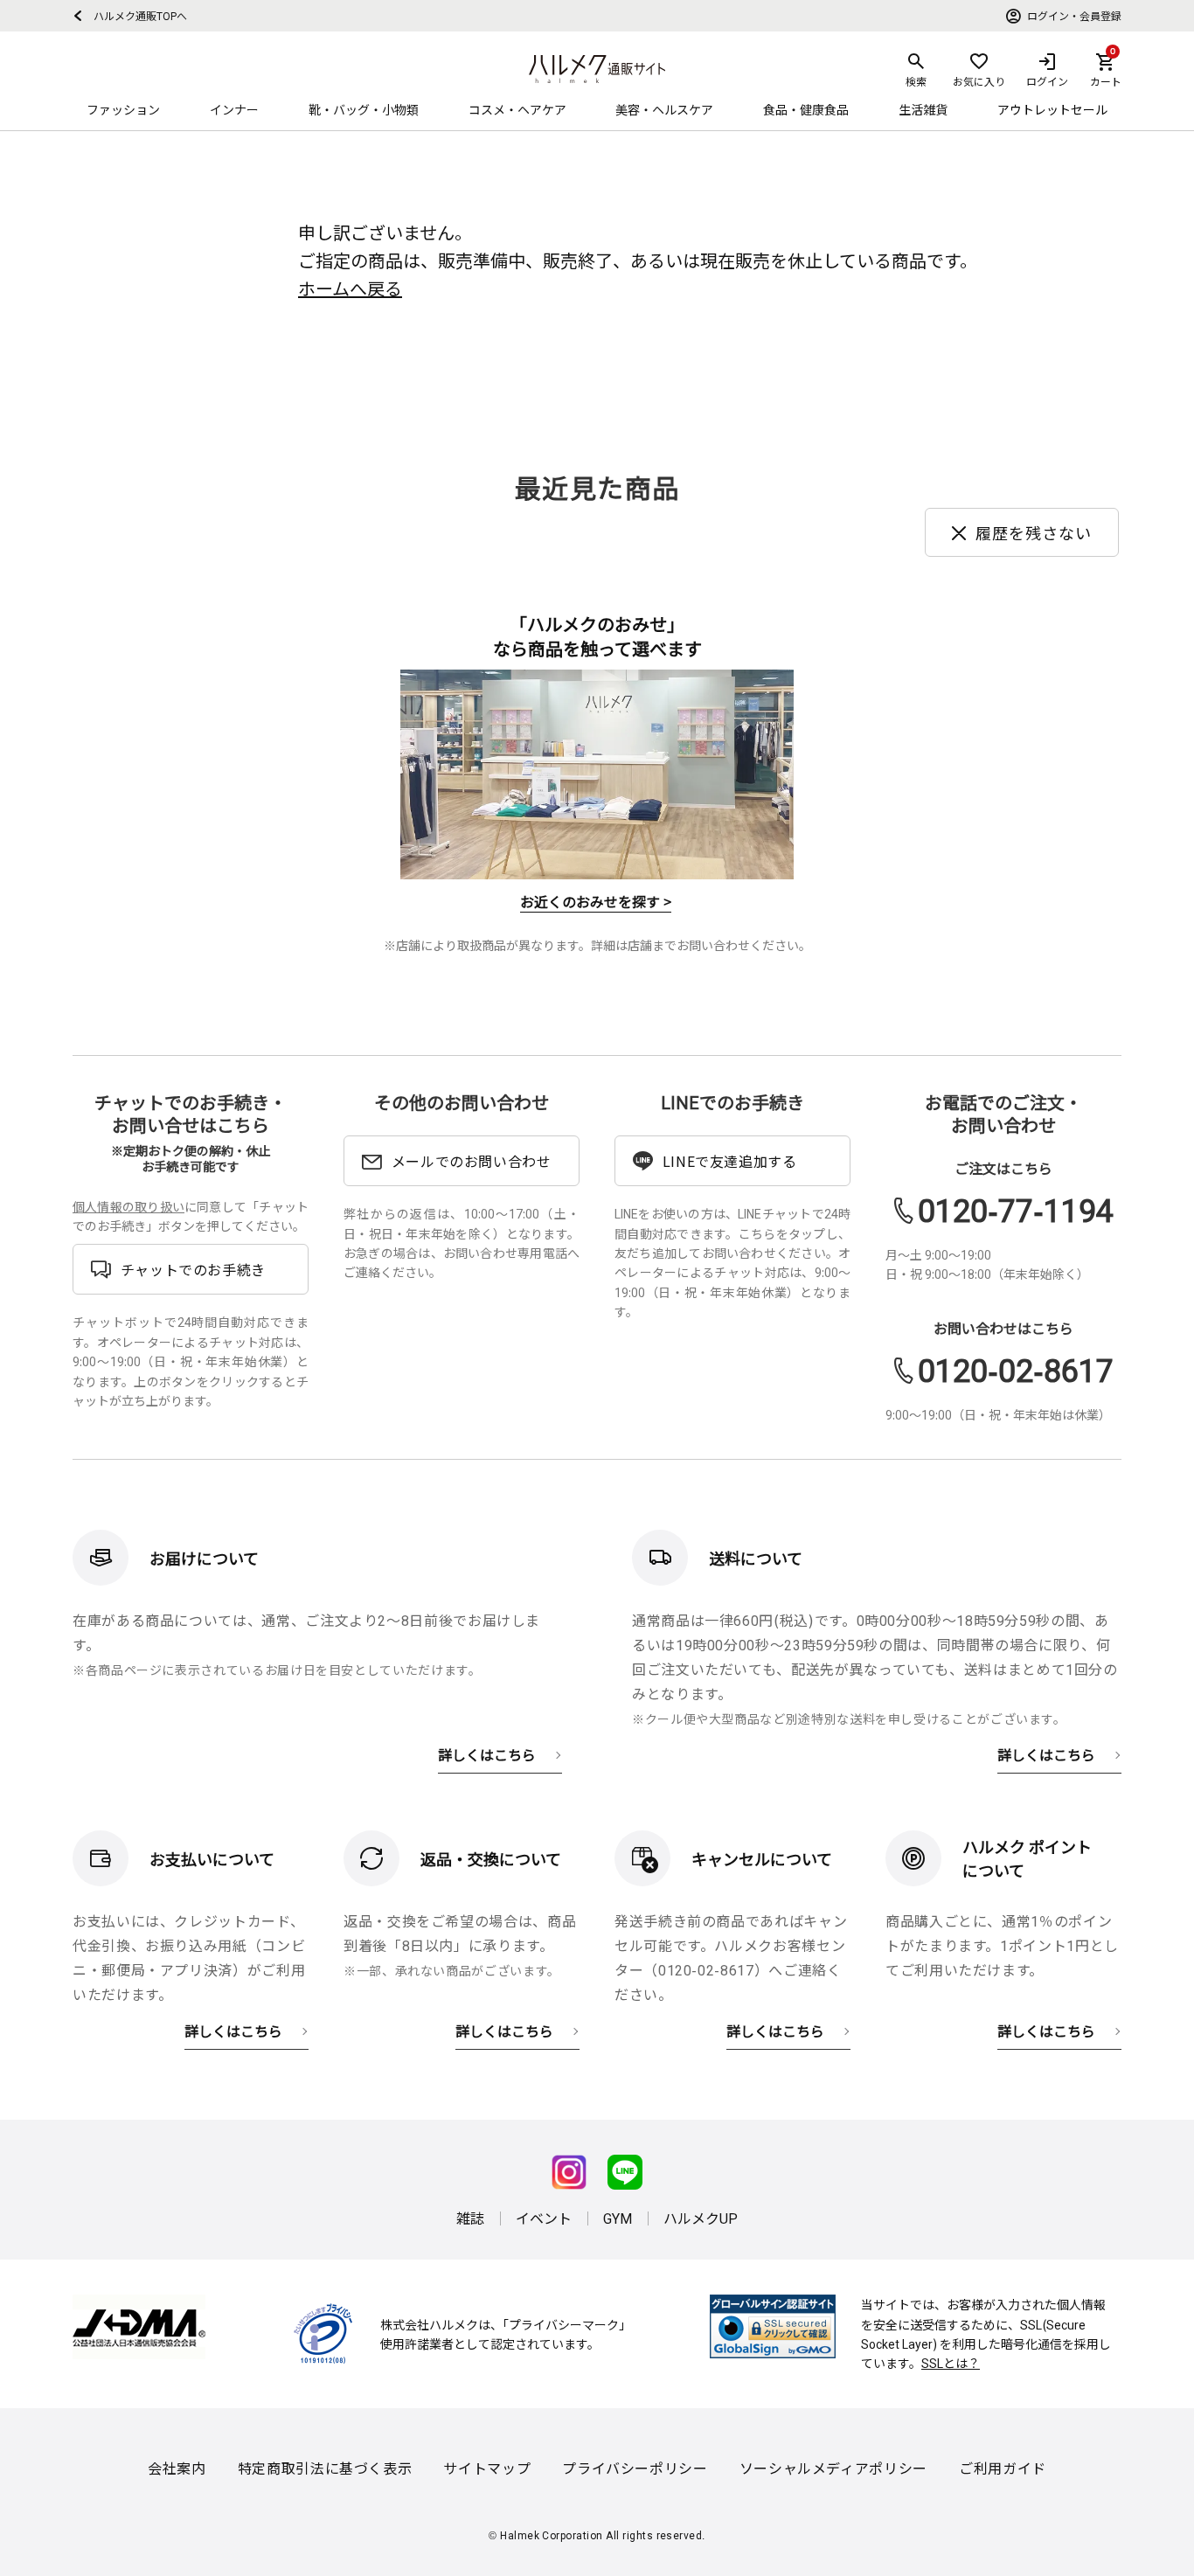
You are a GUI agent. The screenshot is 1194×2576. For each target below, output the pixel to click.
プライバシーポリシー (635, 2468)
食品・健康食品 (806, 109)
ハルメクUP (701, 2218)
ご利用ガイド (1003, 2468)
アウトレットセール (1052, 109)
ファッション (123, 109)
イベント (544, 2218)
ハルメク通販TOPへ (135, 15)
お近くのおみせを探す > (596, 901)
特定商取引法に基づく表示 (325, 2468)
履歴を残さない (1034, 532)
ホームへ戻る (350, 288)
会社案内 (177, 2468)
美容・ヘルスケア (664, 109)
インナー (234, 109)
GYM (618, 2218)
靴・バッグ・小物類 (364, 109)
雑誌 (470, 2218)
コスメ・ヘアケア (517, 109)
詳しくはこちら (487, 1754)
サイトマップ (487, 2468)
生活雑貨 (923, 109)
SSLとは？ (951, 2363)
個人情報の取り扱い (128, 1206)
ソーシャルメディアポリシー (833, 2468)
